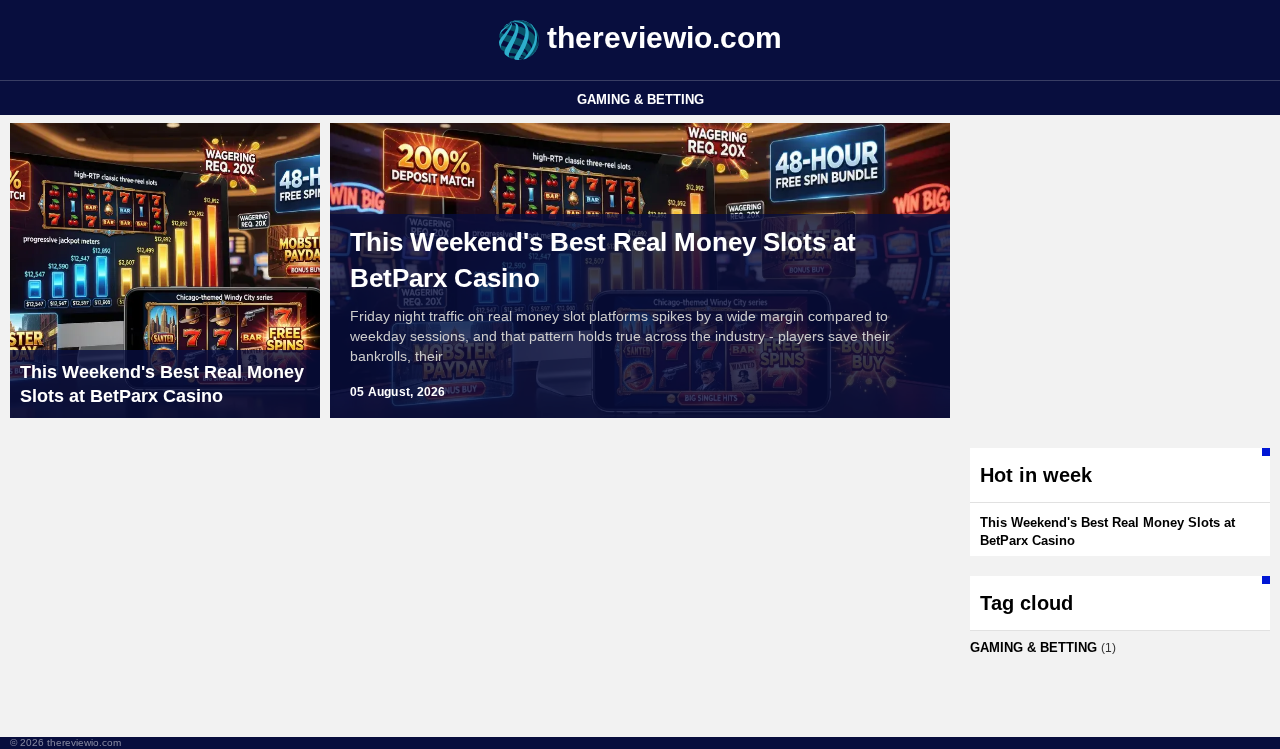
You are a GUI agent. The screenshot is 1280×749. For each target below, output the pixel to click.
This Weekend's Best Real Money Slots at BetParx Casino (603, 260)
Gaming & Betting (640, 99)
